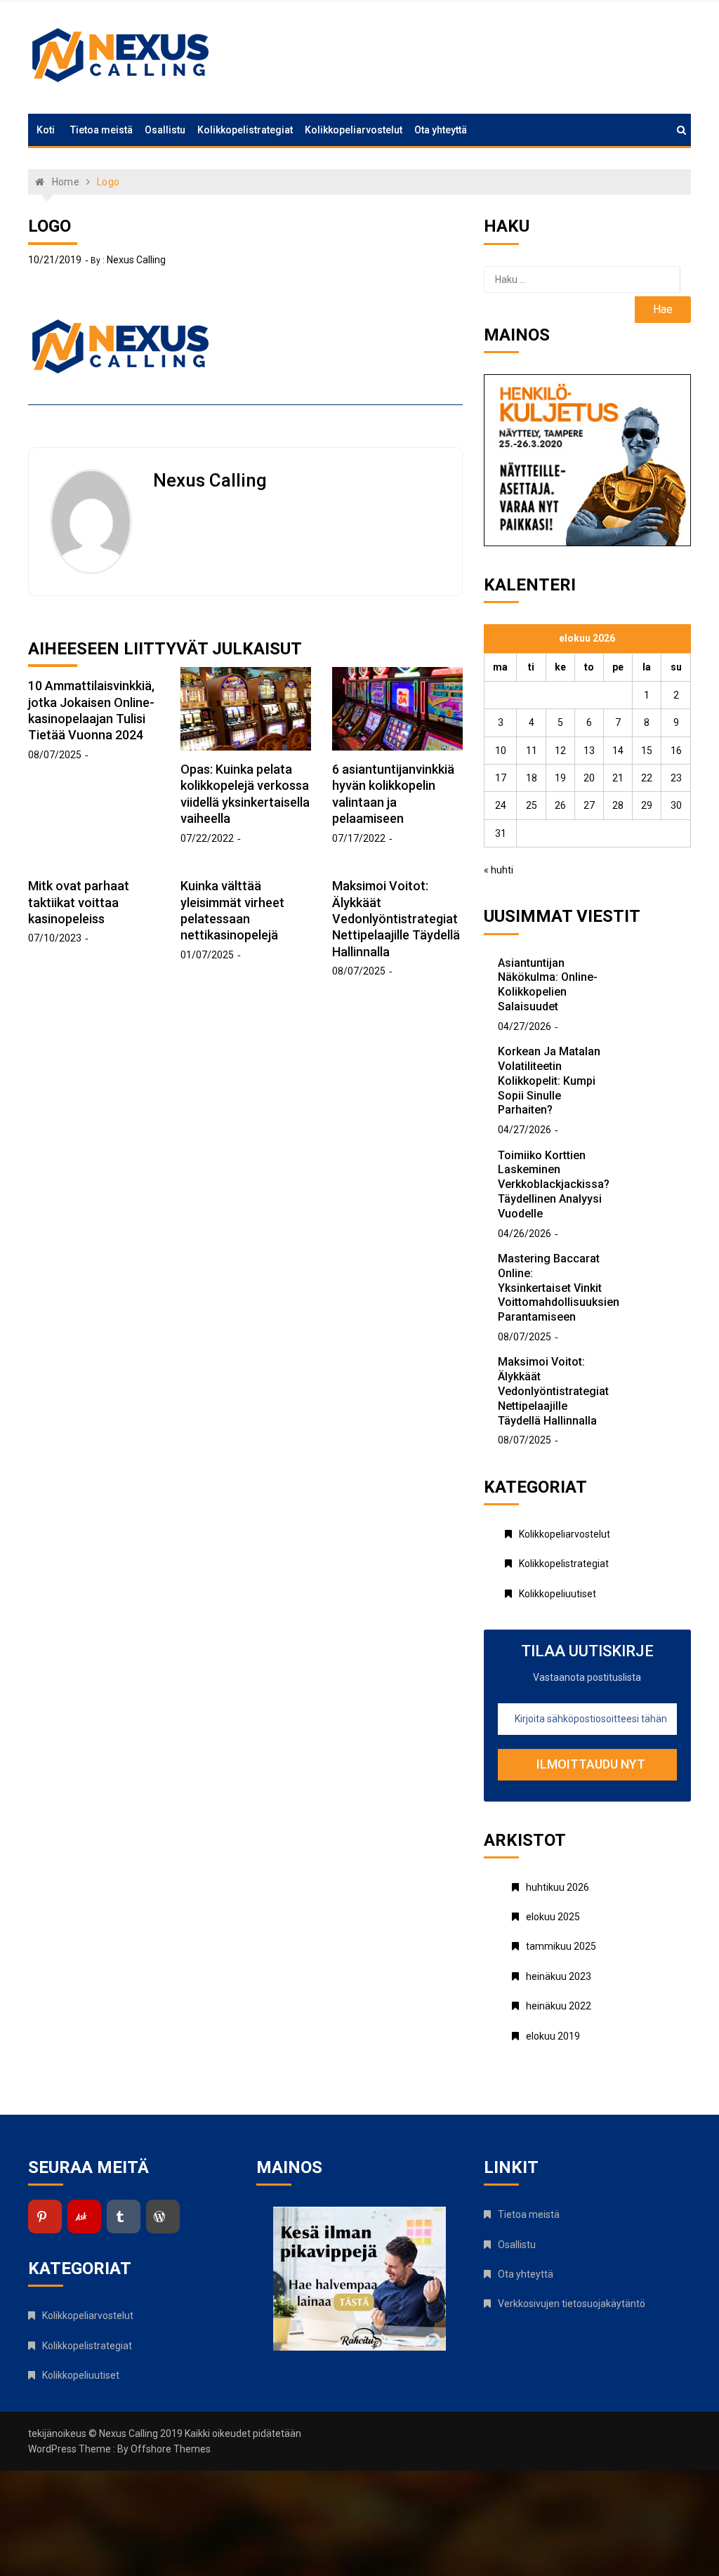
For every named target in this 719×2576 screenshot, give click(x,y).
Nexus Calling (136, 260)
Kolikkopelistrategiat (245, 130)
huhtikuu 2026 (558, 1887)
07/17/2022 (359, 838)
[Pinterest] (45, 2217)
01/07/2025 (207, 955)
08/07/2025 (55, 755)
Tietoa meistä (101, 130)
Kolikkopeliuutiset (558, 1594)
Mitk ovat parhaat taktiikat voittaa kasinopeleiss (79, 902)
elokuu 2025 (553, 1917)
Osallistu (165, 130)
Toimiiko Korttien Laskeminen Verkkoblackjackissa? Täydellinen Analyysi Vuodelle (554, 1184)
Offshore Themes (171, 2449)
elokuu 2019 (553, 2036)
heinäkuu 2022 (559, 2006)
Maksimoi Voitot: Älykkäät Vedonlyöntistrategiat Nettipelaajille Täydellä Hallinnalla (396, 919)
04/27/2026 (525, 1026)
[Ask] (84, 2217)
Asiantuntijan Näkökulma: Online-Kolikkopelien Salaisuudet (548, 985)
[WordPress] (163, 2217)
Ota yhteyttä (441, 130)
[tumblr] (124, 2217)
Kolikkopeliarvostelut (354, 130)
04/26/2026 (525, 1234)
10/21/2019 (55, 260)
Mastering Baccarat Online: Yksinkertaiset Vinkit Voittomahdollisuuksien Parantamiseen (559, 1288)
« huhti (499, 870)
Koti (46, 130)
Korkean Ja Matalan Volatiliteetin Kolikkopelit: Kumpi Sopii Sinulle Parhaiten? (549, 1081)
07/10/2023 (55, 938)
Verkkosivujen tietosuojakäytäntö (572, 2304)
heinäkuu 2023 (559, 1976)
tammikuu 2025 (561, 1946)
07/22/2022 (207, 838)
